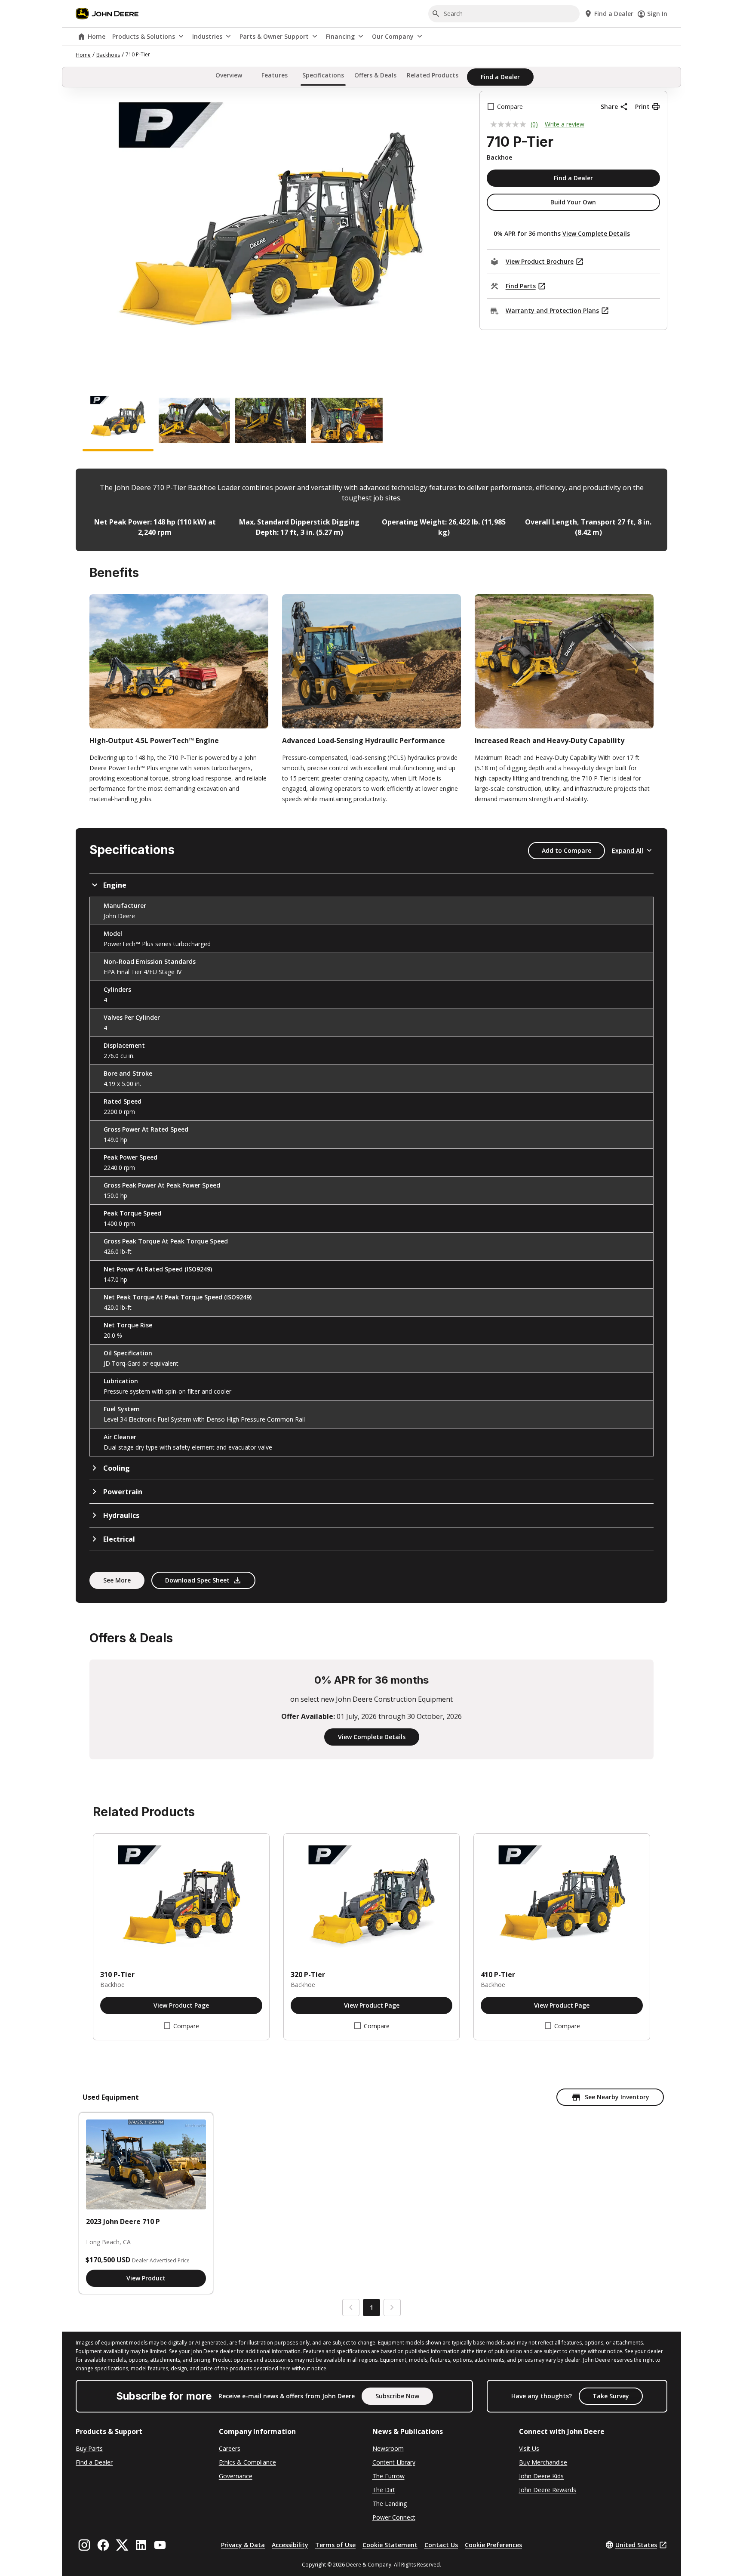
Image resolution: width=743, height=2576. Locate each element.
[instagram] (84, 2545)
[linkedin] (141, 2545)
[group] (118, 423)
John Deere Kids (541, 2476)
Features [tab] (275, 76)
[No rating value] (510, 124)
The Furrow (388, 2476)
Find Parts (521, 286)
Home (97, 36)
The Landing (390, 2504)
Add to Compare (566, 850)
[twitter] (122, 2545)
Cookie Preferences (493, 2545)
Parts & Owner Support (274, 36)
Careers (230, 2448)
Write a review (565, 124)
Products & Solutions (144, 36)
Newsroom (388, 2448)
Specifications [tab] (323, 76)
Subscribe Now (397, 2396)
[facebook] (103, 2545)
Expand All (628, 850)
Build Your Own (573, 202)
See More (117, 1580)
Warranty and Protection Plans (552, 310)
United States (636, 2545)
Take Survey (611, 2396)
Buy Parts (89, 2448)
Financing (340, 36)
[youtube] (160, 2545)
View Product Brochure (540, 261)
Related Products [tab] (433, 76)
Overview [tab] (229, 76)
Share (609, 106)
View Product (146, 2278)
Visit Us (529, 2448)
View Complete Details (596, 233)
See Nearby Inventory (617, 2097)
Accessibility (290, 2545)
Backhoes (108, 55)
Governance (236, 2476)
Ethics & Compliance (247, 2462)
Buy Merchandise (543, 2462)
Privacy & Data (243, 2545)
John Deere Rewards (548, 2490)
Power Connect (394, 2517)
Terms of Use (335, 2545)
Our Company (393, 36)
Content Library (394, 2462)
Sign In (657, 14)
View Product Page (181, 2005)
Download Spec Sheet (197, 1580)
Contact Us (441, 2545)
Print (642, 106)
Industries (207, 36)
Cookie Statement (390, 2545)
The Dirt (384, 2490)
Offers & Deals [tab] (375, 76)
